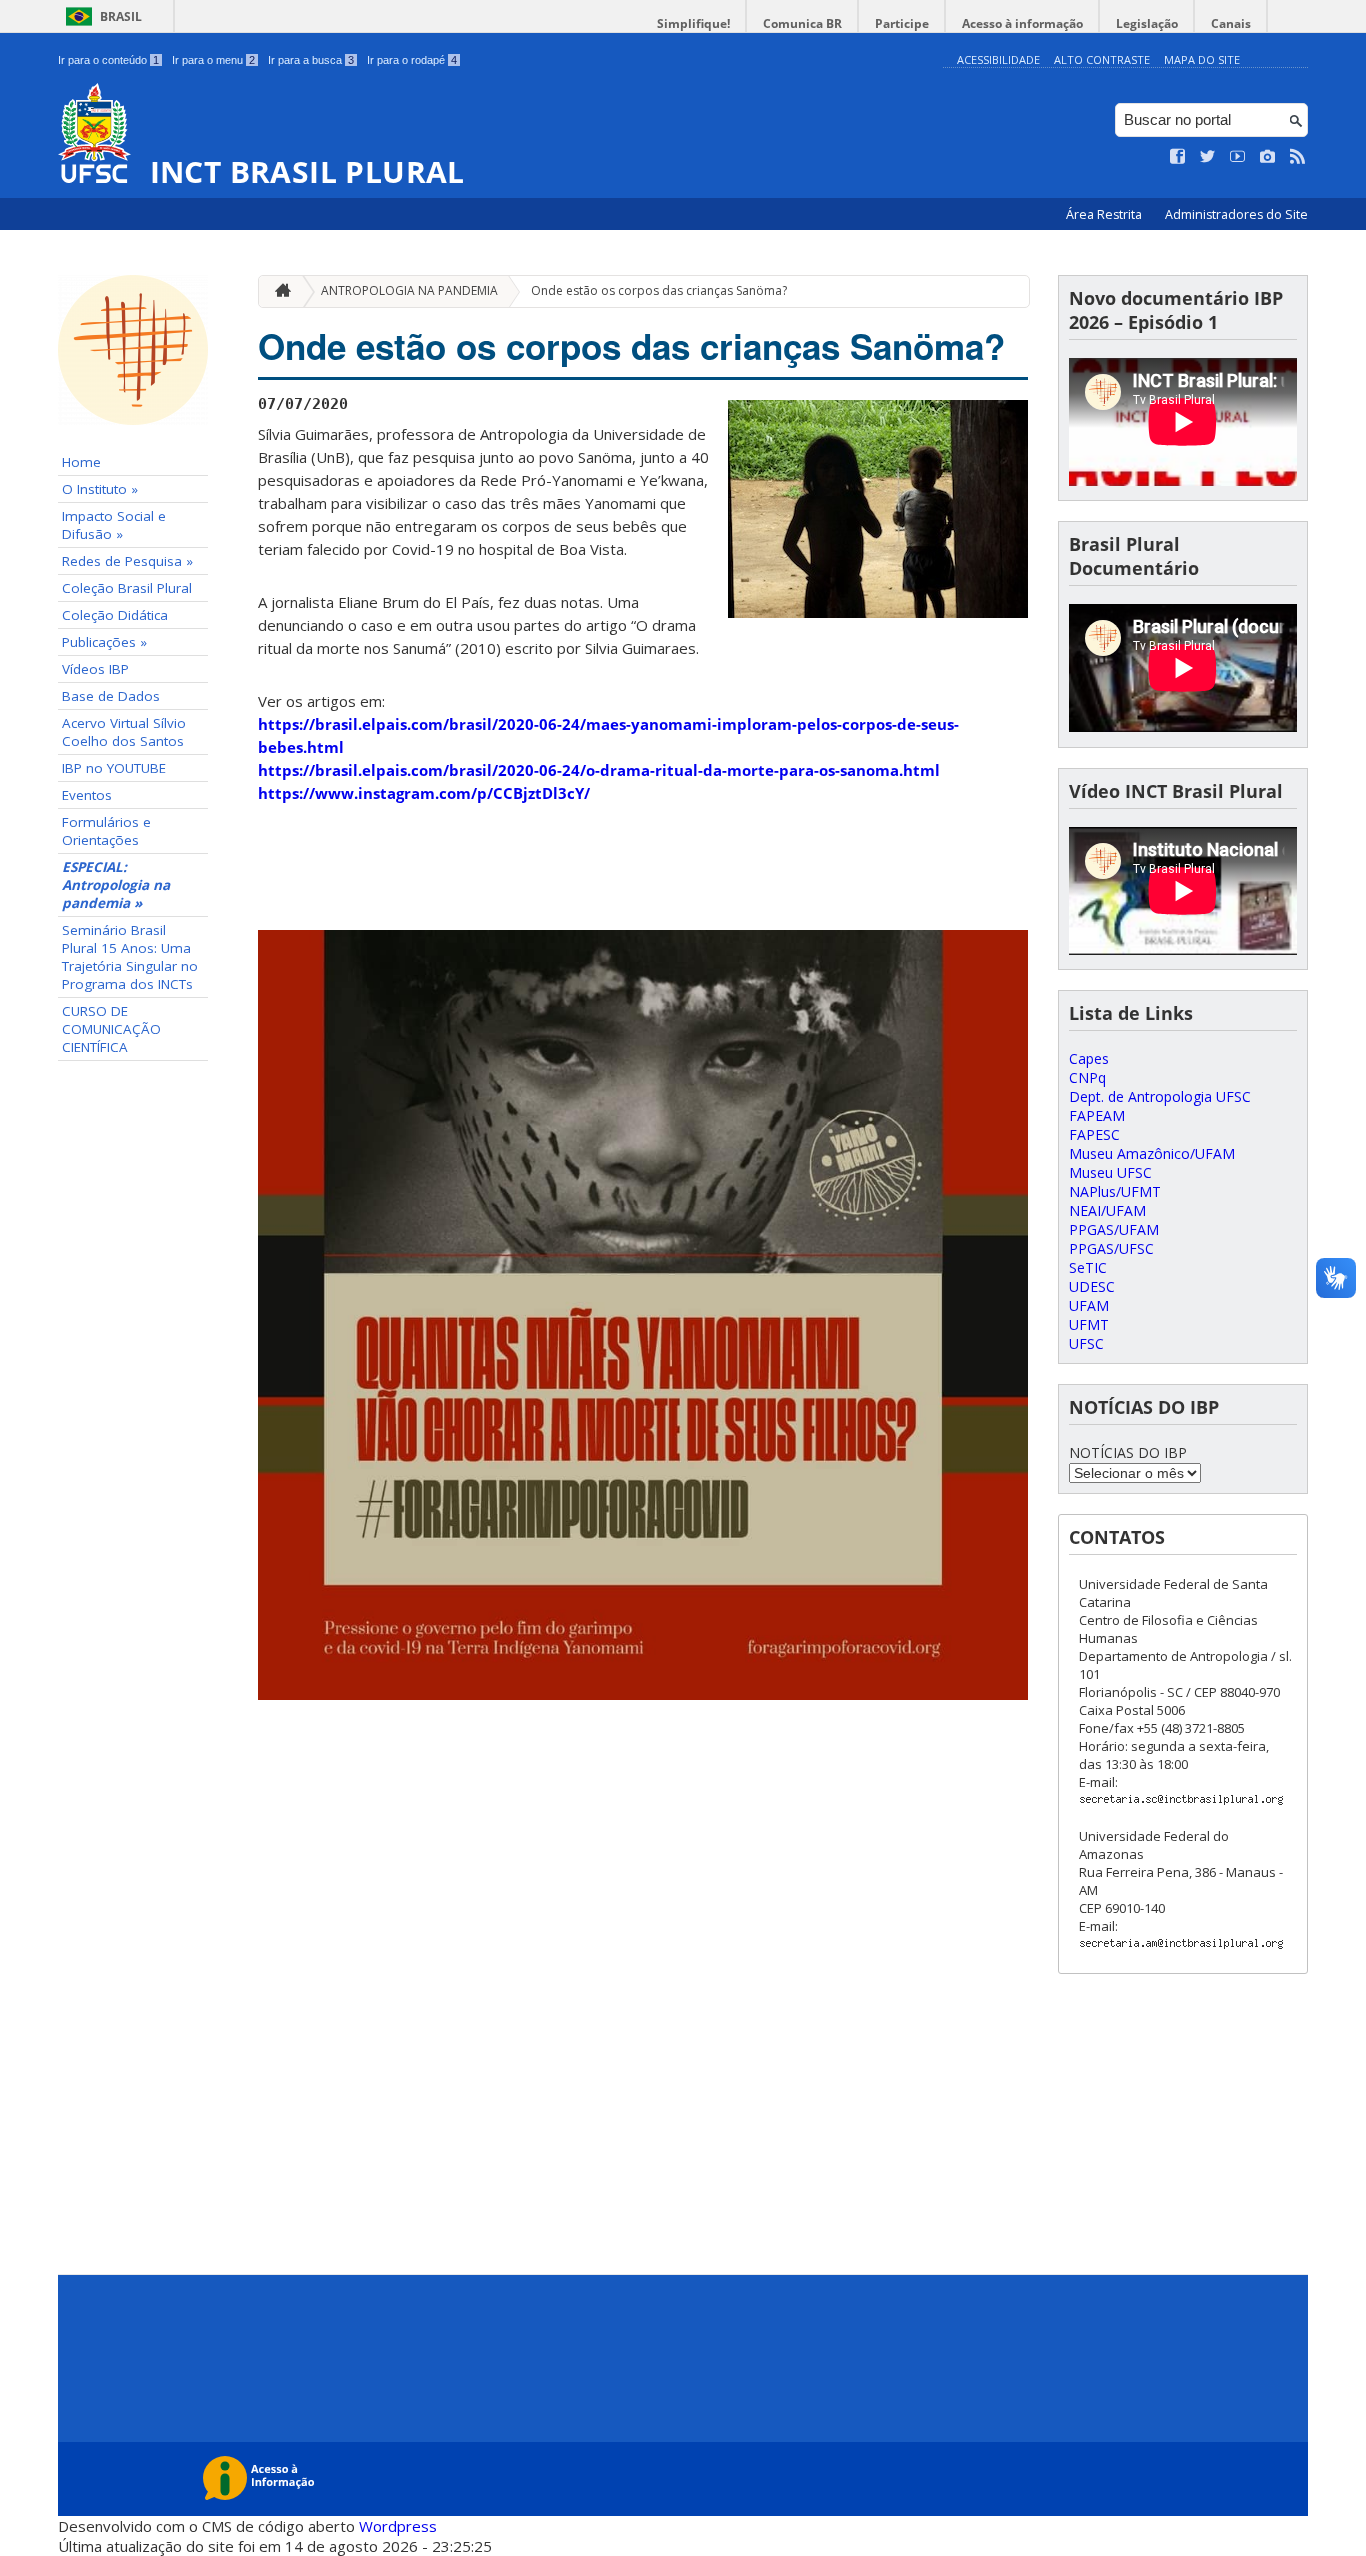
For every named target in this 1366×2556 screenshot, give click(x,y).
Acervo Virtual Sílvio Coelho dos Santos (124, 732)
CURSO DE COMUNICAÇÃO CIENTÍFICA (111, 1029)
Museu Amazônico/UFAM (1152, 1153)
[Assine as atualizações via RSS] (1298, 157)
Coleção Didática (115, 615)
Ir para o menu (213, 60)
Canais (1231, 23)
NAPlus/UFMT (1115, 1191)
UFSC (1086, 1343)
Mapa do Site (1202, 59)
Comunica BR (802, 23)
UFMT (1089, 1324)
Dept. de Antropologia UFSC (1160, 1096)
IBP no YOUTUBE (114, 768)
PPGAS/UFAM (1114, 1229)
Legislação (1147, 23)
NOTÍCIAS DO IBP (1128, 1452)
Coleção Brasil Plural (127, 588)
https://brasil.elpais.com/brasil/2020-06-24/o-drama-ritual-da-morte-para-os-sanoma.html (599, 770)
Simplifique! (693, 23)
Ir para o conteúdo (108, 60)
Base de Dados (111, 696)
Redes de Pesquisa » (127, 561)
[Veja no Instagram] (1268, 157)
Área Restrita (1105, 214)
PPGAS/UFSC (1111, 1248)
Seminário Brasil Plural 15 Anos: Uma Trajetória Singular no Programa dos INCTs (130, 957)
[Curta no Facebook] (1178, 157)
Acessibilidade (998, 59)
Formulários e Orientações (106, 831)
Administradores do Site (1236, 214)
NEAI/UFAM (1107, 1210)
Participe (902, 23)
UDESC (1092, 1286)
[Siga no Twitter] (1208, 157)
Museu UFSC (1110, 1172)
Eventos (87, 795)
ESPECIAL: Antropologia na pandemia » (116, 885)
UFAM (1089, 1305)
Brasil (121, 16)
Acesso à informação (1022, 23)
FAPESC (1094, 1134)
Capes (1089, 1058)
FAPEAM (1097, 1115)
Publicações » (104, 642)
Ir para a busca (311, 60)
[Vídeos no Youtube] (1238, 157)
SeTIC (1088, 1267)
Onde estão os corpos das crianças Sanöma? (659, 290)
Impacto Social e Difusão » (114, 525)
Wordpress (398, 2526)
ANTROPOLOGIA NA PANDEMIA (409, 290)
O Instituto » (100, 489)
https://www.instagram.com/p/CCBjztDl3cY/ (424, 793)
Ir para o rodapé (412, 60)
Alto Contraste (1102, 59)
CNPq (1087, 1077)
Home (81, 462)
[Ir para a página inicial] (278, 291)
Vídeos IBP (95, 669)
